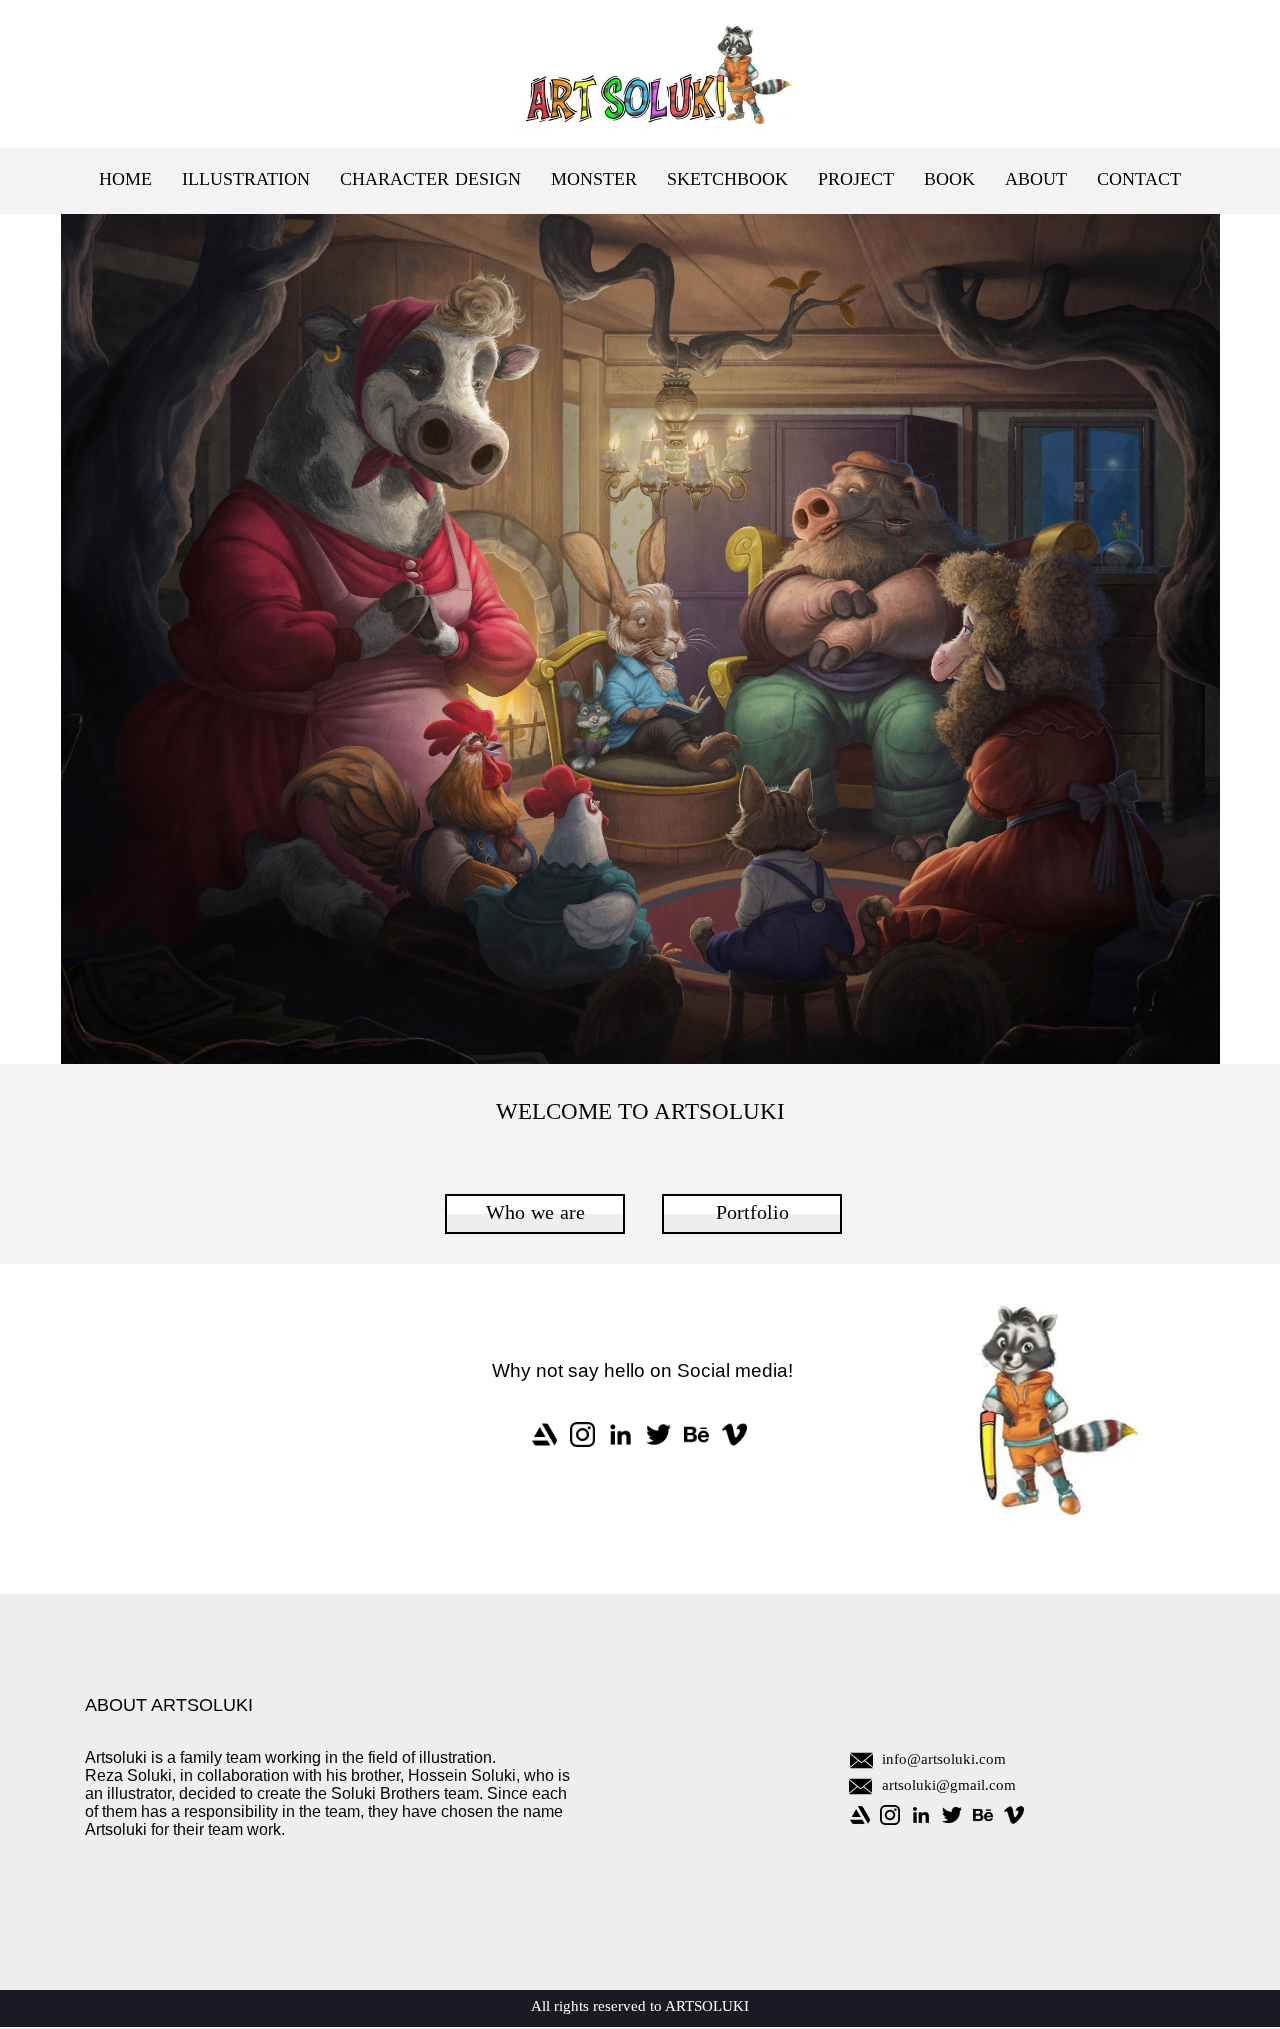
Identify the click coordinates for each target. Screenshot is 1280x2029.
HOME (125, 180)
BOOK (949, 180)
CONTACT (1139, 180)
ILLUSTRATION (246, 180)
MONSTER (594, 180)
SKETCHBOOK (727, 180)
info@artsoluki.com (944, 1760)
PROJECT (856, 180)
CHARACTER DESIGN (430, 180)
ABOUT (1036, 180)
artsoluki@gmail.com (949, 1786)
